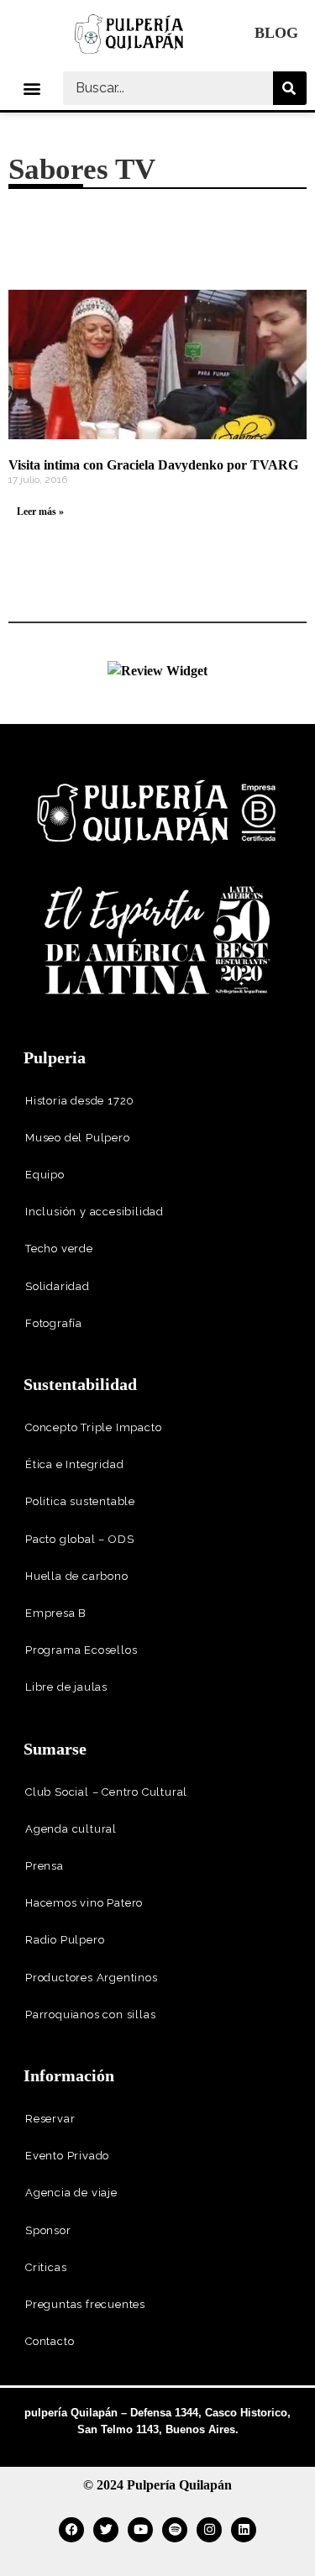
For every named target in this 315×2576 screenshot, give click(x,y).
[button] (31, 88)
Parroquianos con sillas (90, 2015)
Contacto (50, 2341)
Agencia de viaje (71, 2193)
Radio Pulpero (65, 1940)
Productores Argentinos (92, 1978)
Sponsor (48, 2230)
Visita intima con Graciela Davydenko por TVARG (153, 465)
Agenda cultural (71, 1829)
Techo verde (59, 1249)
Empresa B (56, 1613)
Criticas (46, 2267)
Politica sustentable (80, 1501)
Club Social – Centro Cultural (106, 1792)
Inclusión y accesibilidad (94, 1212)
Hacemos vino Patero (84, 1903)
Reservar (50, 2119)
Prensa (45, 1866)
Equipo (45, 1175)
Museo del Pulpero (78, 1138)
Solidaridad (58, 1286)
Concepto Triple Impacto (93, 1427)
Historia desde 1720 (80, 1101)
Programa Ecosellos (81, 1650)
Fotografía (54, 1323)
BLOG (276, 33)
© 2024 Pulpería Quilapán (157, 2485)
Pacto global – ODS (79, 1539)
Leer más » (40, 512)
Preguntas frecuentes (85, 2304)
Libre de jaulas (66, 1687)
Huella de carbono (77, 1576)
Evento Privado (67, 2156)
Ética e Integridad (74, 1464)
